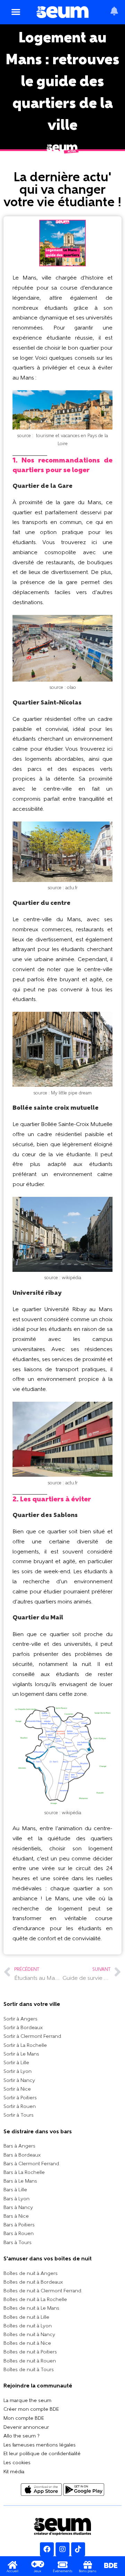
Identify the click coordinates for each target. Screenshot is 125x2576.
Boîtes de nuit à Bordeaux (33, 2282)
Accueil (12, 2571)
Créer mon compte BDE (31, 2410)
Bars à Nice (16, 2216)
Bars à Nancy (18, 2208)
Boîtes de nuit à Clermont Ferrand (42, 2291)
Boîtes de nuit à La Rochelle (35, 2300)
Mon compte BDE (24, 2419)
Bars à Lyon (16, 2199)
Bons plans (88, 2571)
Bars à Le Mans (20, 2181)
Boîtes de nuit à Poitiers (30, 2352)
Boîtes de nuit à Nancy (29, 2335)
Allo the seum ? (22, 2436)
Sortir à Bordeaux (23, 2028)
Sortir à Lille (16, 2063)
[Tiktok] (78, 2549)
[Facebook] (47, 2549)
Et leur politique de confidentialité (42, 2454)
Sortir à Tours (19, 2115)
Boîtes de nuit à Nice (27, 2344)
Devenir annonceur (26, 2428)
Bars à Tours (18, 2243)
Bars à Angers (19, 2146)
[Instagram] (62, 2549)
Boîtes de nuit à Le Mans (31, 2308)
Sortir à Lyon (18, 2072)
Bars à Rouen (19, 2234)
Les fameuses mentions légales (40, 2445)
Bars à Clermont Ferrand (31, 2164)
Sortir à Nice (17, 2089)
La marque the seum (27, 2401)
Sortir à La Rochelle (25, 2046)
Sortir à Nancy (19, 2081)
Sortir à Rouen (20, 2107)
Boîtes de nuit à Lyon (28, 2326)
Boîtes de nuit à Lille (26, 2317)
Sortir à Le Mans (21, 2054)
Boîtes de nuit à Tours (29, 2370)
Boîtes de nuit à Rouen (30, 2361)
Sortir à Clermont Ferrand (32, 2037)
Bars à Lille (15, 2190)
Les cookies (17, 2463)
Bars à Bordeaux (22, 2155)
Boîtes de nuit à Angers (31, 2274)
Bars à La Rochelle (24, 2173)
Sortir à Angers (20, 2019)
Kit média (14, 2472)
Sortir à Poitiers (20, 2098)
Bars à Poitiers (19, 2225)
